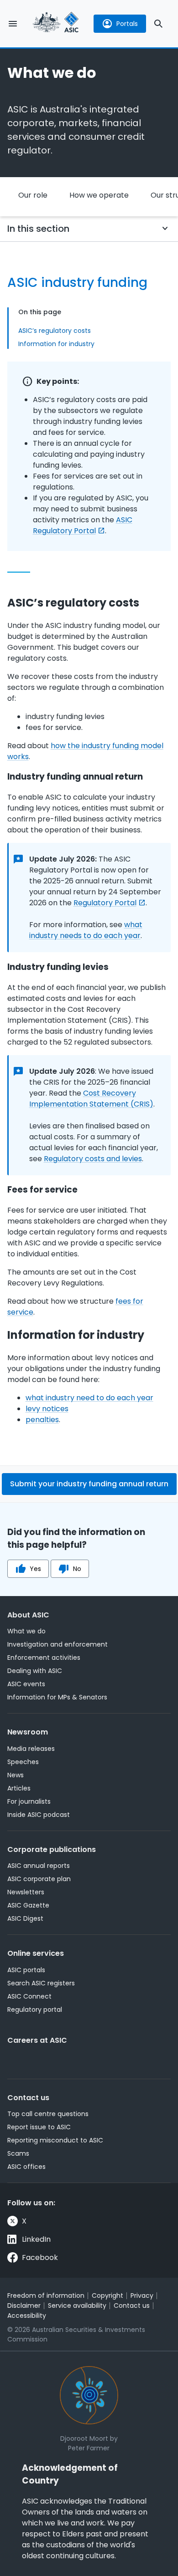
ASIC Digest (25, 1918)
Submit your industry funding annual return (89, 1484)
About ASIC (28, 1615)
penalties (42, 1420)
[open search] (158, 24)
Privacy (142, 2295)
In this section (38, 229)
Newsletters (26, 1892)
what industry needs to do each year (86, 930)
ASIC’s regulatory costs (55, 331)
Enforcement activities (44, 1658)
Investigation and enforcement (58, 1644)
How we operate (99, 195)
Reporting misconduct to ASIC (55, 2140)
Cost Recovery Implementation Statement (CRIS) (91, 1099)
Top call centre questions (48, 2114)
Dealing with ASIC (35, 1671)
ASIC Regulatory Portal (83, 525)
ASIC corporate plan (39, 1879)
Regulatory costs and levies (93, 1159)
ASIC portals (26, 1970)
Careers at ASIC (37, 2040)
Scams (18, 2153)
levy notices (47, 1409)
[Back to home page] (56, 23)
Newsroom (28, 1732)
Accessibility (27, 2316)
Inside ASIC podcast (39, 1815)
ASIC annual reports (39, 1866)
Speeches (23, 1762)
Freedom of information (46, 2295)
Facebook (40, 2257)
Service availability (77, 2306)
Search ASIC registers (41, 1983)
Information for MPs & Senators (57, 1697)
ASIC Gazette (28, 1905)
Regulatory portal (35, 2010)
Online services (36, 1953)
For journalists (29, 1801)
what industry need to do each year (89, 1398)
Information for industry (56, 344)
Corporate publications (52, 1849)
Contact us (28, 2098)
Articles (19, 1788)
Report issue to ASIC (39, 2127)
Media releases (31, 1749)
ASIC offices (26, 2167)
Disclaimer (24, 2306)
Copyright (107, 2295)
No (77, 1569)
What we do (26, 1631)
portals (127, 24)
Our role (33, 195)
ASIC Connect (29, 1996)
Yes (35, 1569)
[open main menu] (13, 24)
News (16, 1775)
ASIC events (26, 1684)
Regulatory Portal (105, 903)
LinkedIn (36, 2239)
